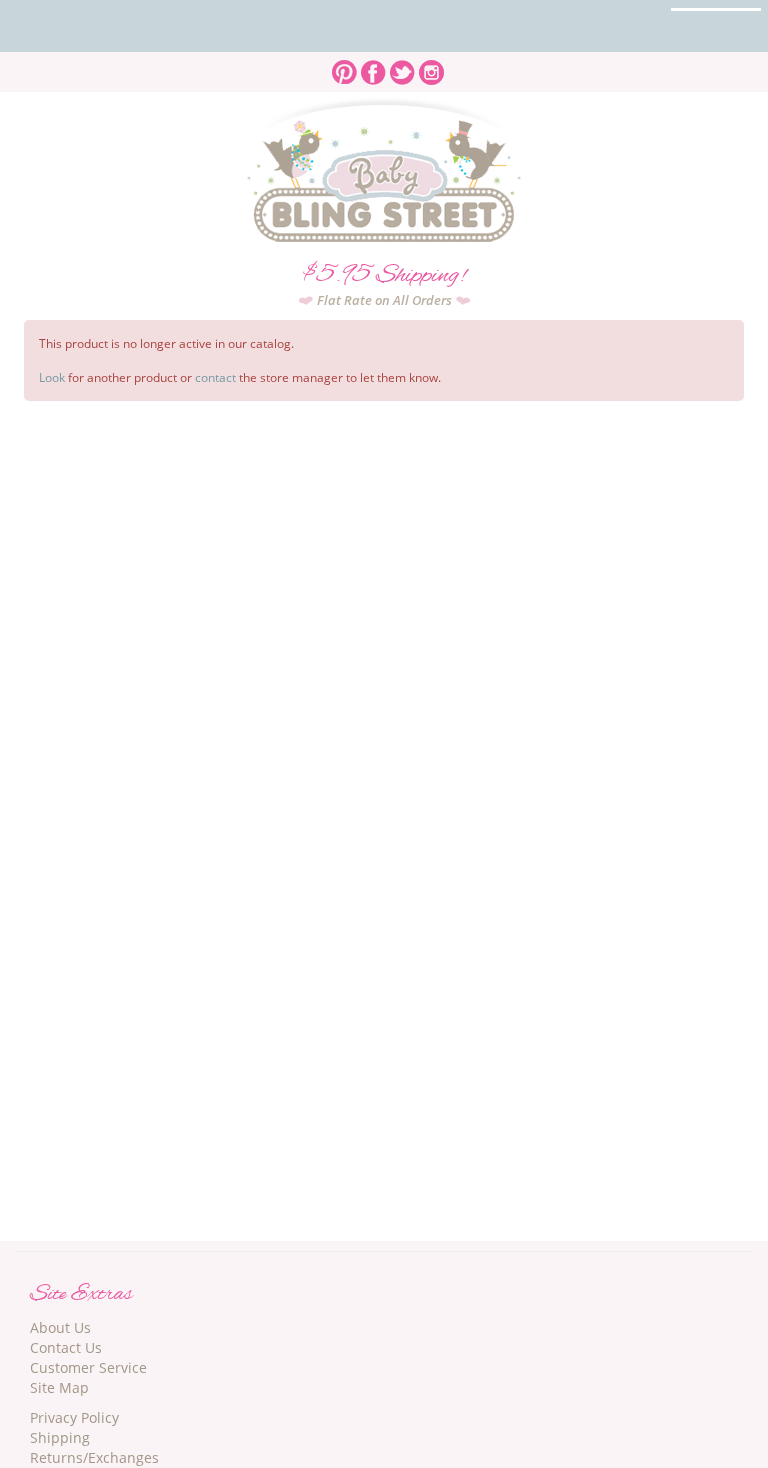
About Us (60, 1327)
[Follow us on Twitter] (402, 66)
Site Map (59, 1387)
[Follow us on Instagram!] (431, 66)
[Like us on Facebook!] (373, 66)
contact (215, 377)
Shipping (60, 1437)
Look (52, 377)
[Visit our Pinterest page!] (344, 66)
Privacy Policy (74, 1417)
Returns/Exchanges (94, 1457)
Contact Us (66, 1347)
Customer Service (88, 1367)
